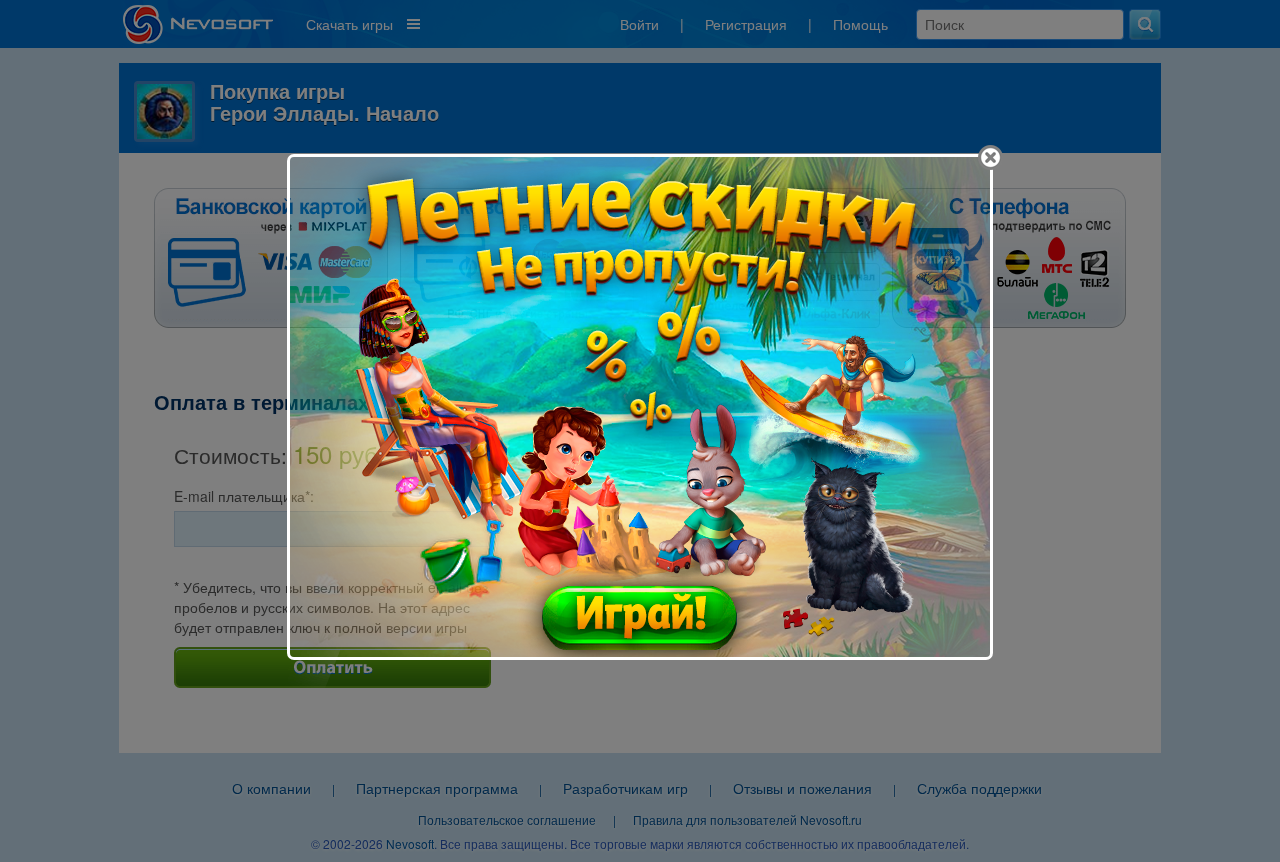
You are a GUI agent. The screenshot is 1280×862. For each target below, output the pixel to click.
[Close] (990, 157)
